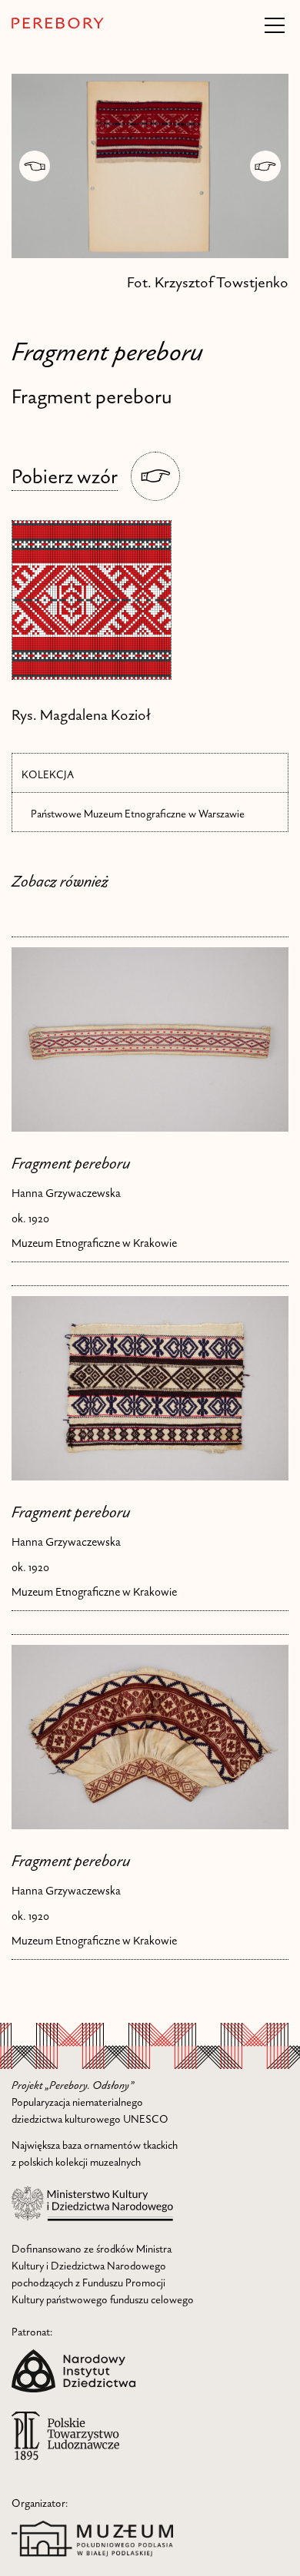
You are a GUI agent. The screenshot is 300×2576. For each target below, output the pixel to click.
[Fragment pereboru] (150, 1039)
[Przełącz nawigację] (275, 25)
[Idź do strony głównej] (58, 23)
